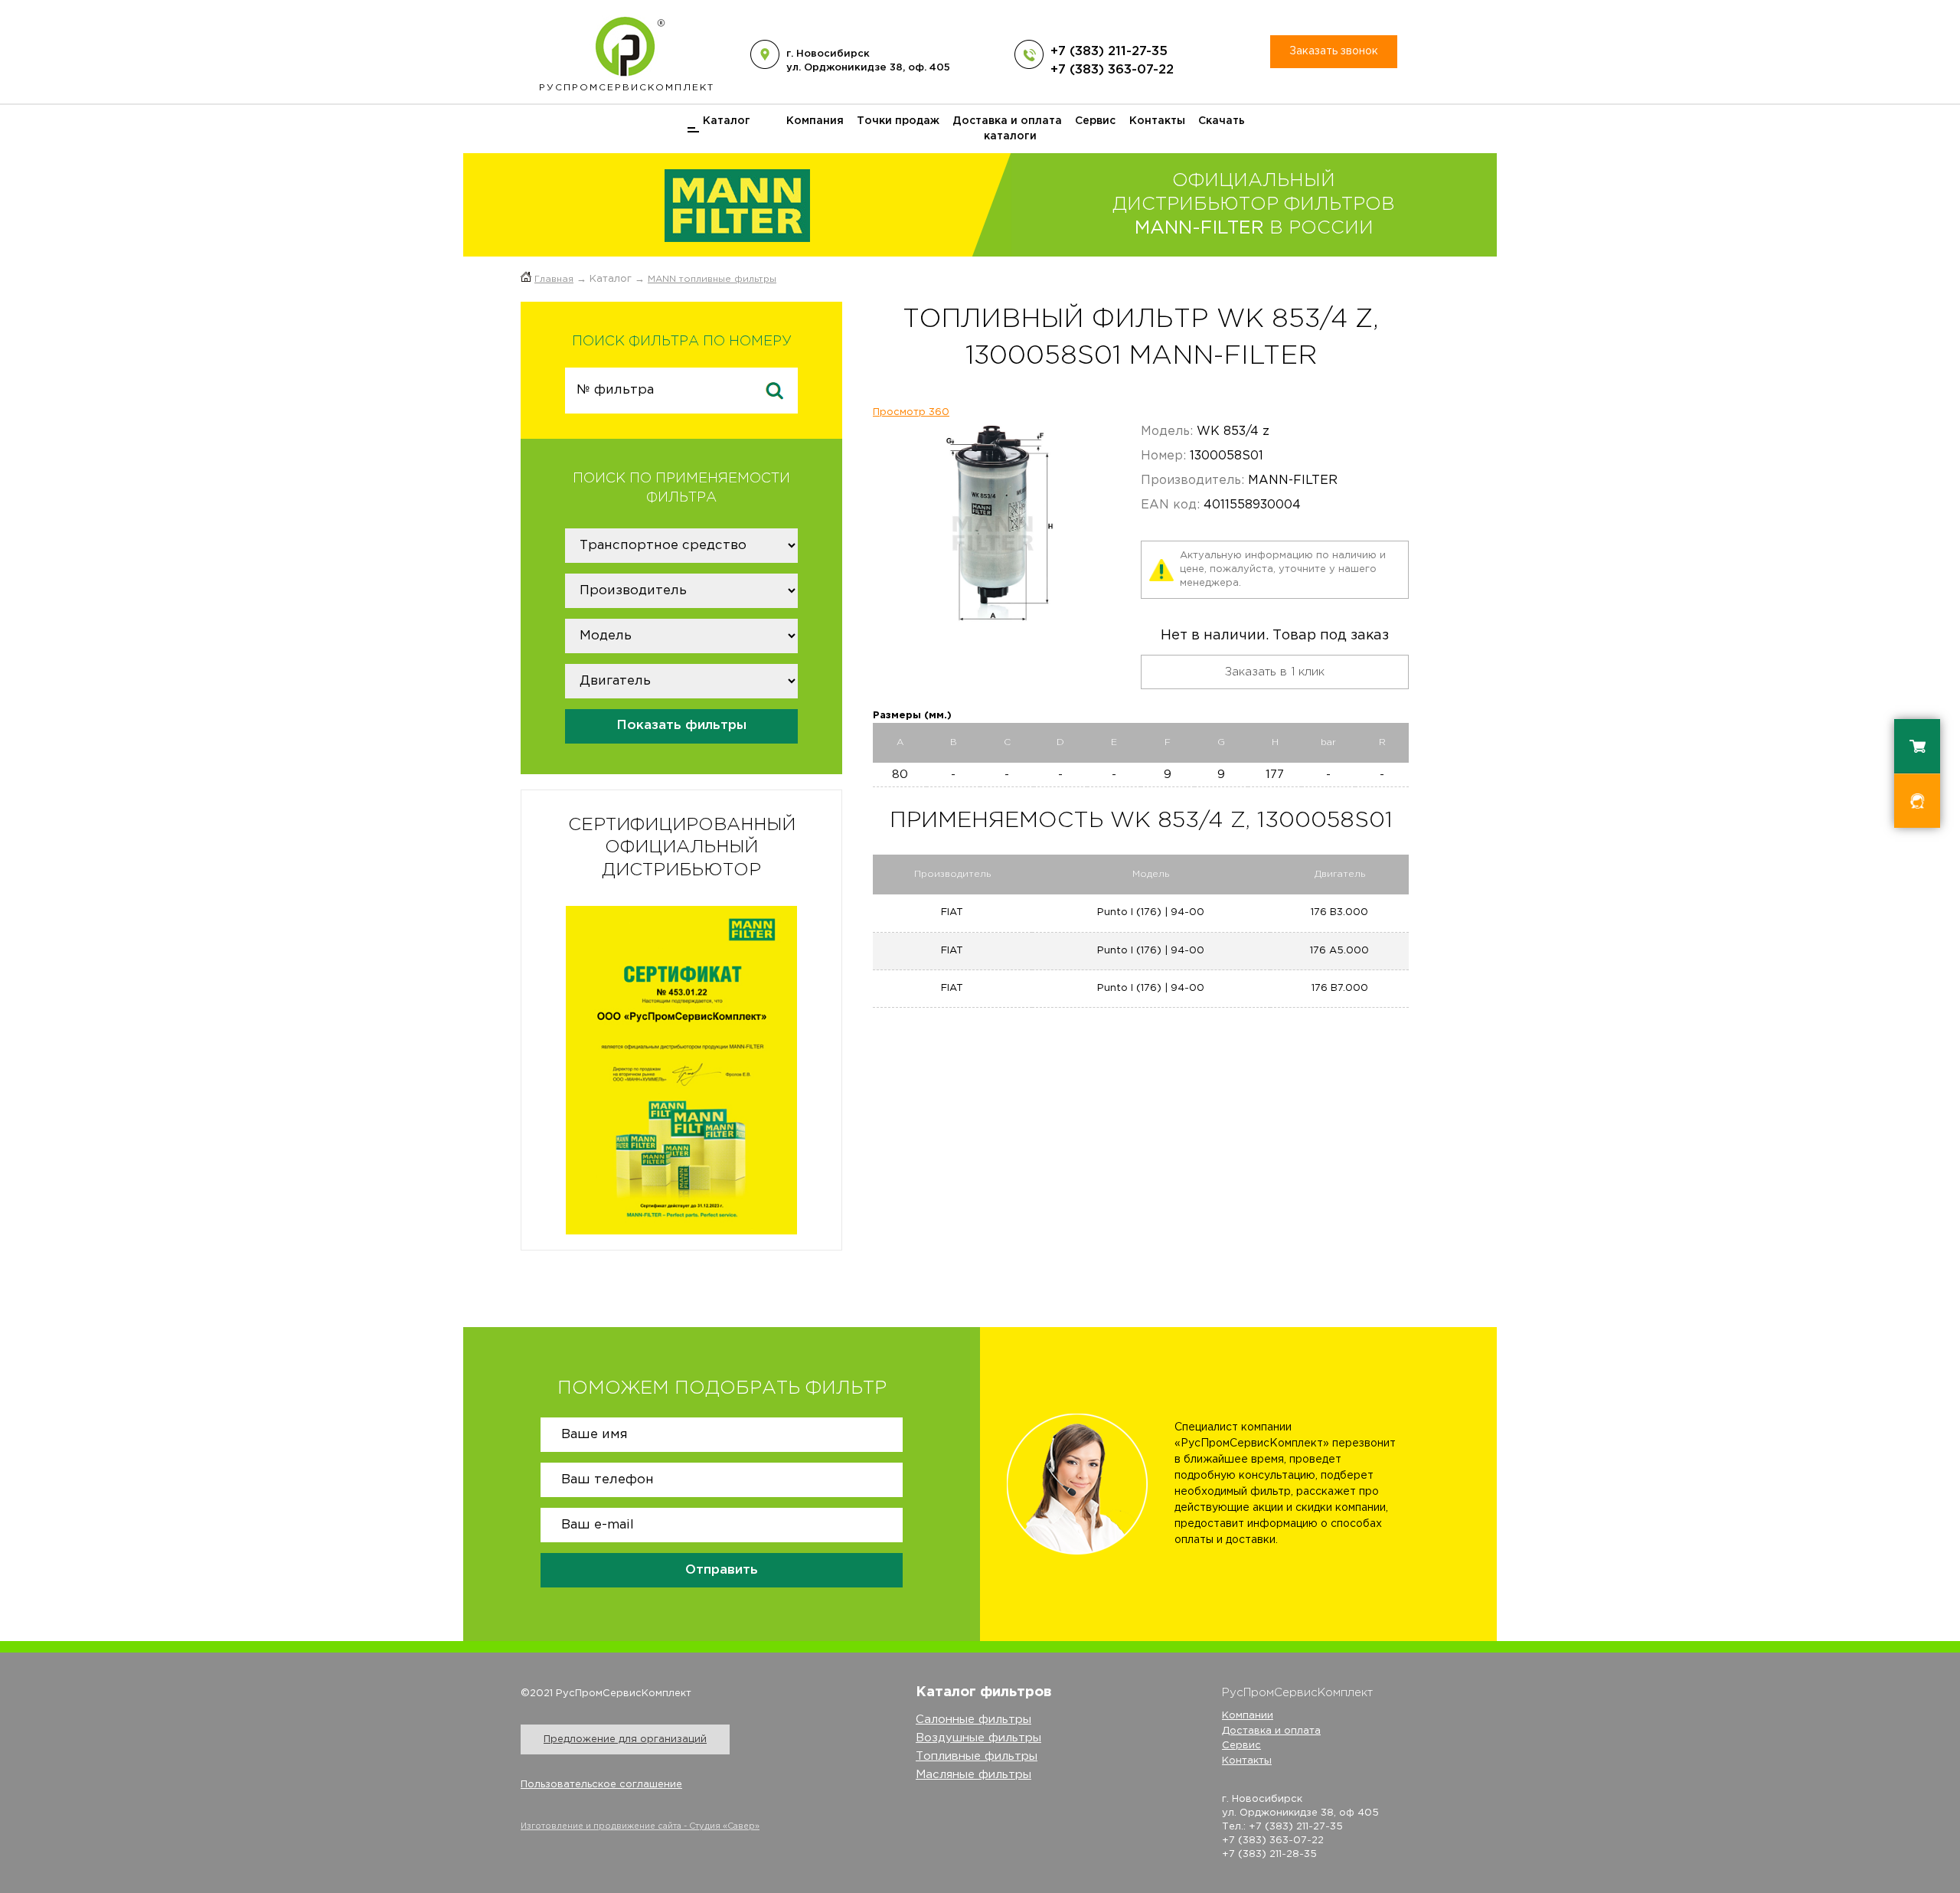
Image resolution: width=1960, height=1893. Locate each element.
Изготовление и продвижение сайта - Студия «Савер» (640, 1826)
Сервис (1095, 121)
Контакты (1157, 121)
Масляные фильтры (973, 1775)
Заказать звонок (1334, 51)
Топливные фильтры (977, 1756)
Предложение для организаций (625, 1739)
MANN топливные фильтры (712, 279)
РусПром (627, 88)
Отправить (722, 1570)
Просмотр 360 (911, 412)
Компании (1248, 1716)
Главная (554, 279)
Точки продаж (898, 121)
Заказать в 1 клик (1275, 672)
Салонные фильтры (973, 1720)
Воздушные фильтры (978, 1738)
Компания (815, 121)
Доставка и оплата (1007, 121)
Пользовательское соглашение (601, 1785)
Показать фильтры (681, 726)
